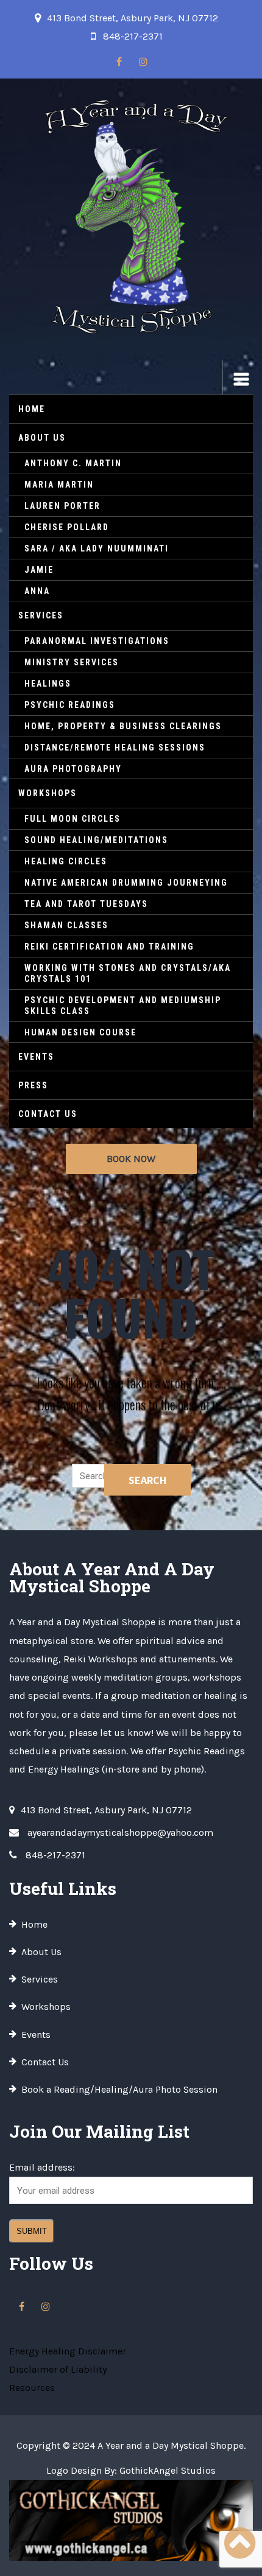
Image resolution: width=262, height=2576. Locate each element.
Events (36, 1057)
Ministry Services (72, 662)
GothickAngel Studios (168, 2470)
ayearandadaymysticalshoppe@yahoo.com (120, 1832)
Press (33, 1085)
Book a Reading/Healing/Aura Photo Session (119, 2089)
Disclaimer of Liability (58, 2369)
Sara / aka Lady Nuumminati (97, 548)
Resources (32, 2388)
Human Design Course (80, 1032)
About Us (42, 438)
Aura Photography (73, 769)
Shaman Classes (66, 925)
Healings (48, 684)
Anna (37, 591)
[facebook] (119, 62)
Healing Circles (66, 861)
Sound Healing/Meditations (96, 840)
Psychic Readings (70, 705)
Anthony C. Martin (73, 463)
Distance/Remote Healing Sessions (115, 747)
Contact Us (48, 1114)
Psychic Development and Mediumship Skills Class (123, 1006)
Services (41, 615)
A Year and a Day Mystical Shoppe (171, 2445)
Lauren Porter (62, 506)
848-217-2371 (133, 36)
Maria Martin (59, 485)
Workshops (48, 793)
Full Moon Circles (73, 819)
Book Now (131, 1159)
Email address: (42, 2167)
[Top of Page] (239, 2544)
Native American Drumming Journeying (126, 883)
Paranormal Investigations (97, 641)
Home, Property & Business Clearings (123, 726)
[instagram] (143, 62)
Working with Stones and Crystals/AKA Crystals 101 (128, 973)
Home (32, 409)
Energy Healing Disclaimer (68, 2351)
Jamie (39, 570)
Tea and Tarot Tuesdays (86, 904)
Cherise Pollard (67, 527)
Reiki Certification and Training (109, 947)
